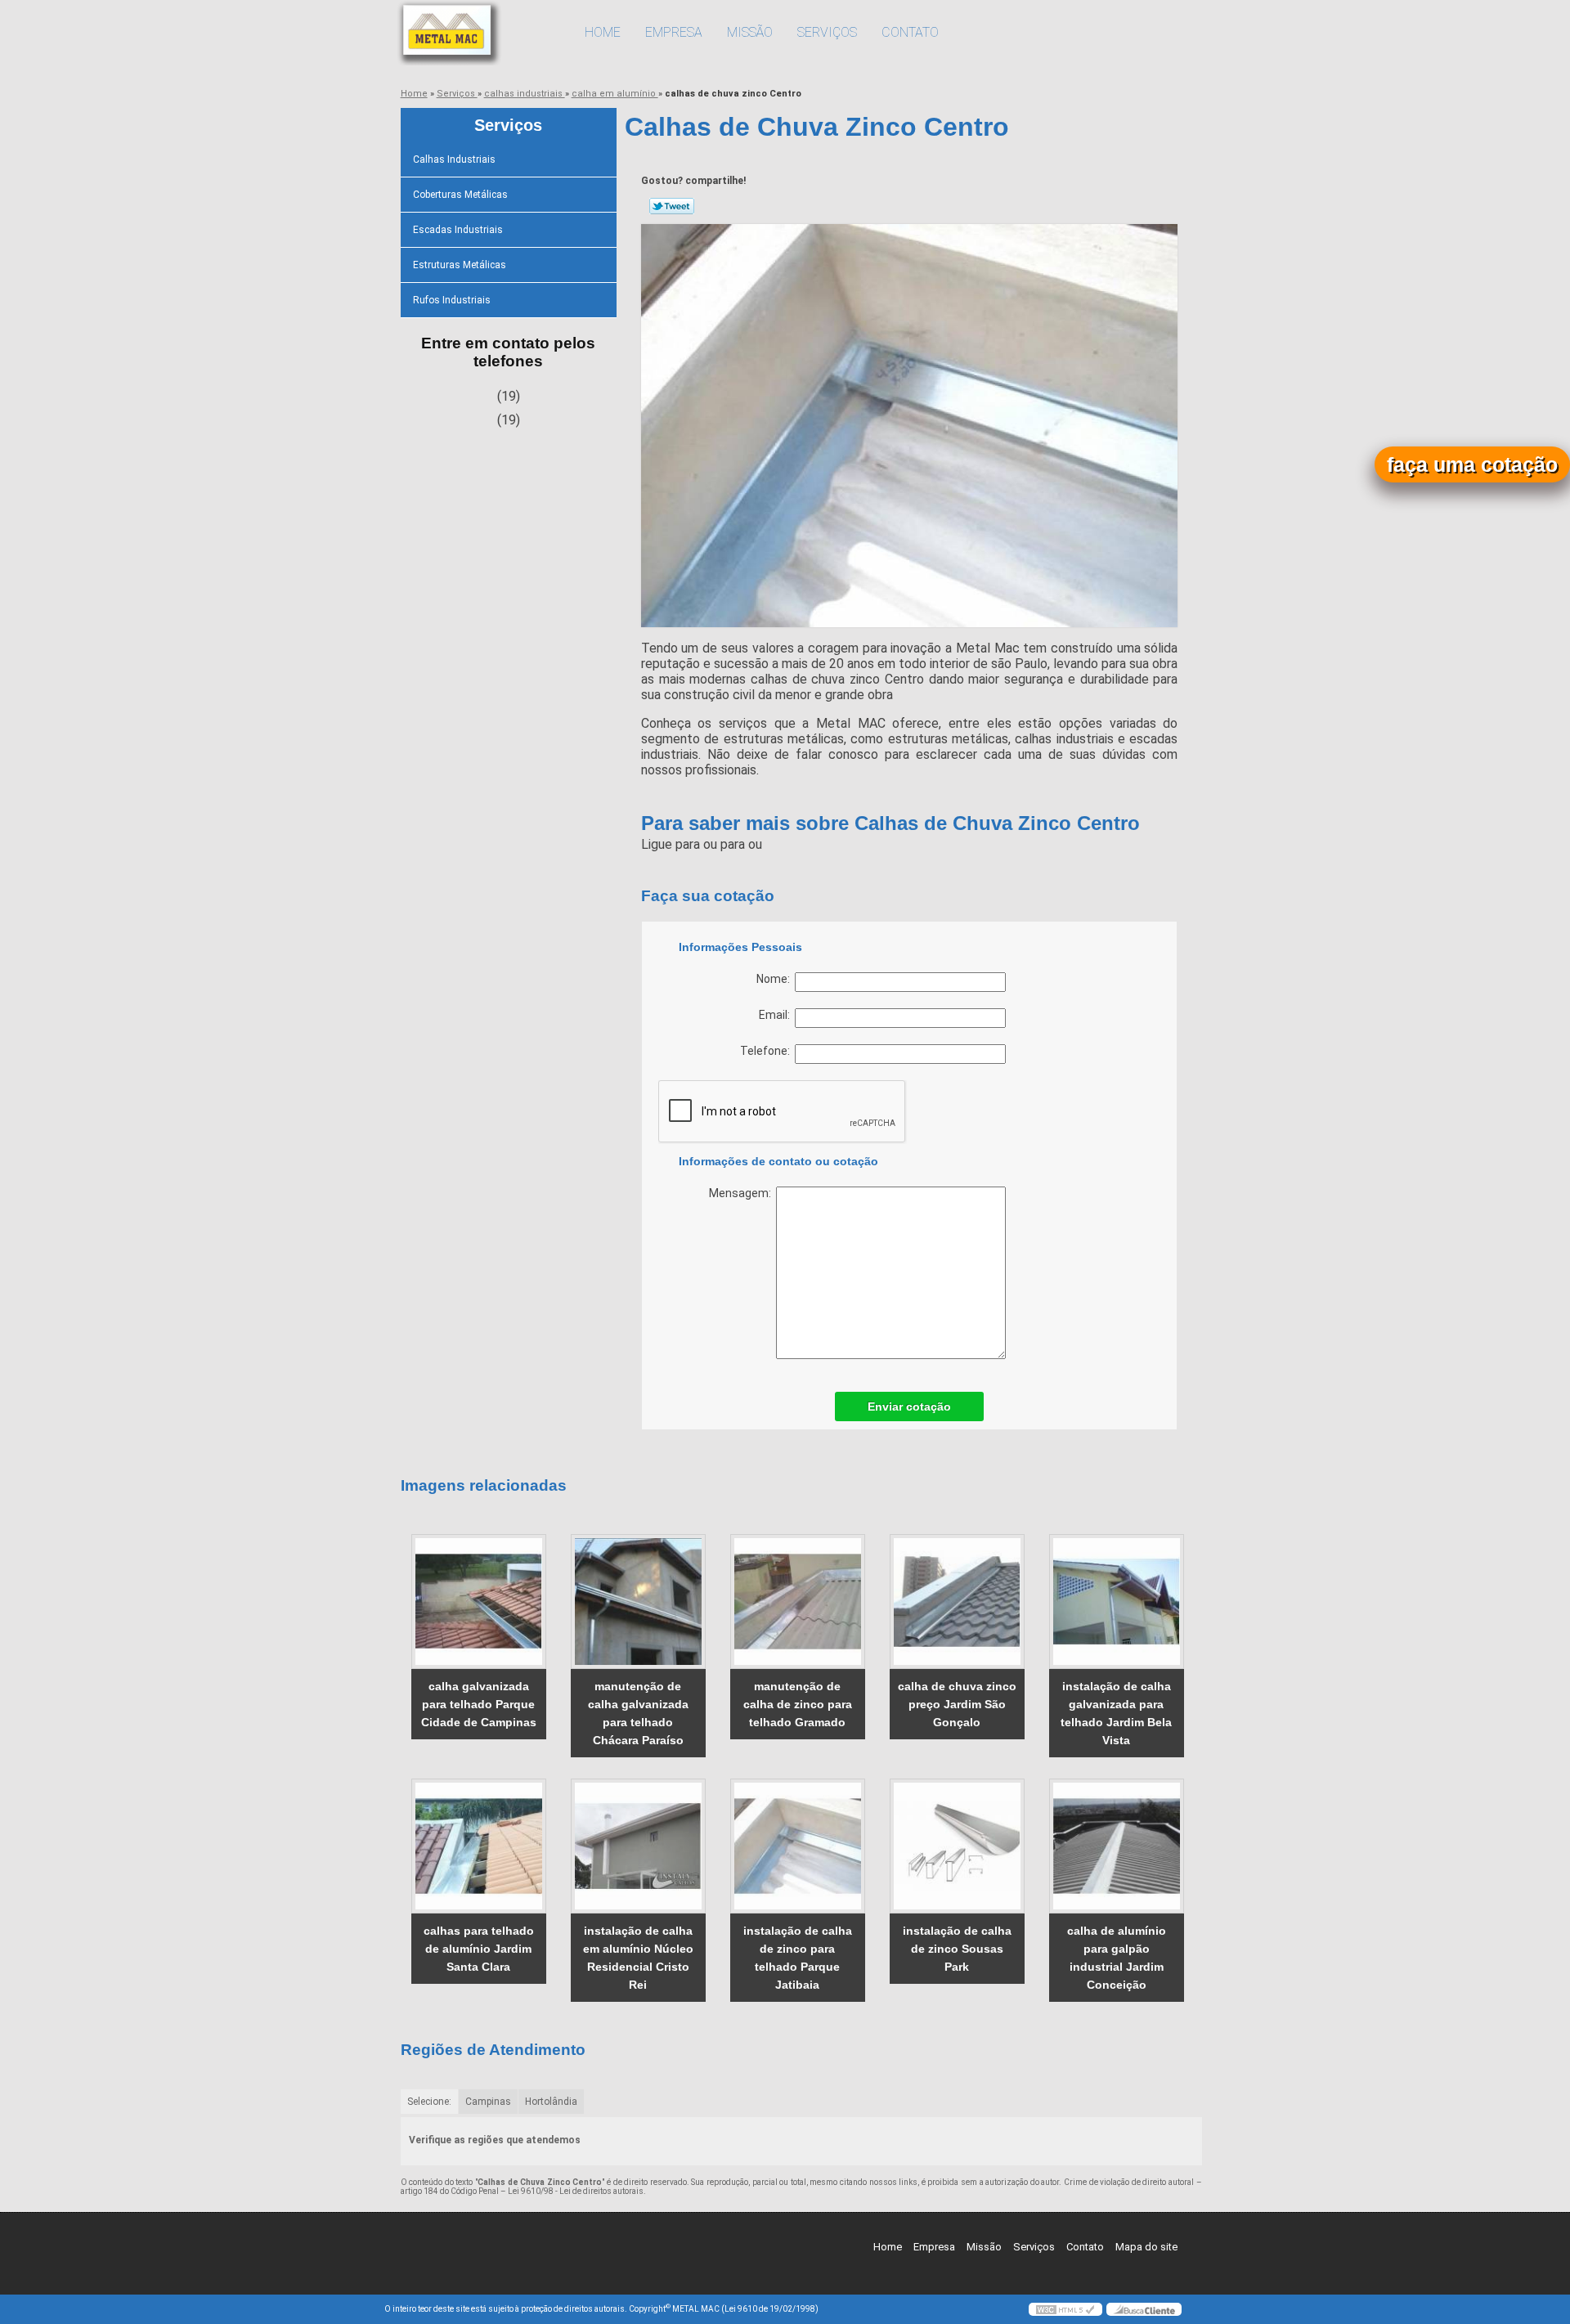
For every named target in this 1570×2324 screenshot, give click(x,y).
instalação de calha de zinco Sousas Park (957, 1949)
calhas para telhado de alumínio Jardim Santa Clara (479, 1949)
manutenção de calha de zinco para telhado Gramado (798, 1704)
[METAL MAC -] (478, 33)
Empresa (674, 32)
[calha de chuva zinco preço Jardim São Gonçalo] (957, 1602)
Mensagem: (742, 1193)
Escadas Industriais (458, 230)
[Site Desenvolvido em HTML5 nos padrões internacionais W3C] (1065, 2309)
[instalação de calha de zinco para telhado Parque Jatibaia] (798, 1846)
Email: (777, 1015)
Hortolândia (551, 2102)
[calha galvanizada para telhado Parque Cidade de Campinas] (479, 1602)
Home (603, 32)
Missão (750, 32)
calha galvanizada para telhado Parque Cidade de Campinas (479, 1704)
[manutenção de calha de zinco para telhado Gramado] (798, 1602)
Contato (910, 32)
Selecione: (429, 2102)
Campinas (488, 2102)
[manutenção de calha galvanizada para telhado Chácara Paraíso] (638, 1602)
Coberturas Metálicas (460, 195)
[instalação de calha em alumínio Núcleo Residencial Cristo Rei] (638, 1846)
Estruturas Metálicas (460, 265)
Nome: (776, 979)
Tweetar (672, 206)
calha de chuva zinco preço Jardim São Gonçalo (957, 1704)
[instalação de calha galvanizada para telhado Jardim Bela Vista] (1117, 1602)
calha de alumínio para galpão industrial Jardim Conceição (1117, 1958)
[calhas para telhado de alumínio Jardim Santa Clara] (479, 1846)
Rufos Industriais (452, 300)
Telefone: (767, 1051)
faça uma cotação (1472, 464)
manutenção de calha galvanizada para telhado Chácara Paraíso (638, 1713)
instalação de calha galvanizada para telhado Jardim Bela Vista (1116, 1713)
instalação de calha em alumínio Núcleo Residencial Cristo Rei (638, 1958)
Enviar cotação (909, 1407)
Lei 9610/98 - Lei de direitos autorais (576, 2191)
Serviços (827, 32)
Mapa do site (1146, 2247)
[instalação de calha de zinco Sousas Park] (957, 1846)
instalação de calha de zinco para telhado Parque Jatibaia (798, 1958)
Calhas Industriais (454, 159)
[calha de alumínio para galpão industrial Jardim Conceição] (1117, 1846)
